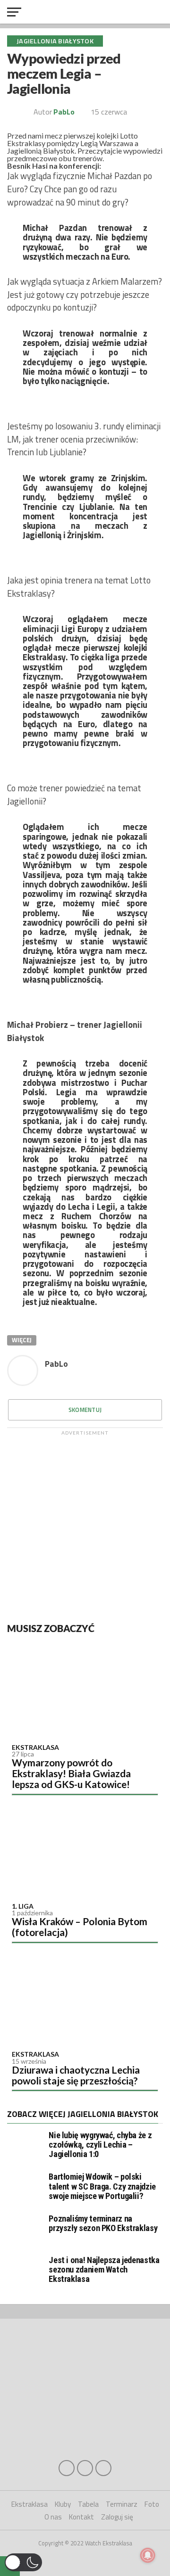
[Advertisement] (85, 1525)
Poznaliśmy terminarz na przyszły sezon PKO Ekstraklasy (103, 2223)
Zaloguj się (117, 2517)
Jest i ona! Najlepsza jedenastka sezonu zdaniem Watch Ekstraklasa (104, 2269)
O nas (53, 2517)
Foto (152, 2504)
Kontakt (81, 2517)
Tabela (88, 2504)
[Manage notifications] (148, 2555)
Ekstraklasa (35, 1747)
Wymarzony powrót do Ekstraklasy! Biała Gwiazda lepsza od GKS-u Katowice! (71, 1773)
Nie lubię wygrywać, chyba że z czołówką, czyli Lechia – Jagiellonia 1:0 (100, 2145)
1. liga (23, 1906)
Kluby (63, 2504)
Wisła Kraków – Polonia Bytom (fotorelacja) (80, 1927)
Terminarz (122, 2504)
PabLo (64, 112)
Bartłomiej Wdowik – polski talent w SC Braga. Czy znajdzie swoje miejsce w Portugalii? (102, 2186)
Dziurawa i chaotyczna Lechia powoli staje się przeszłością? (76, 2075)
